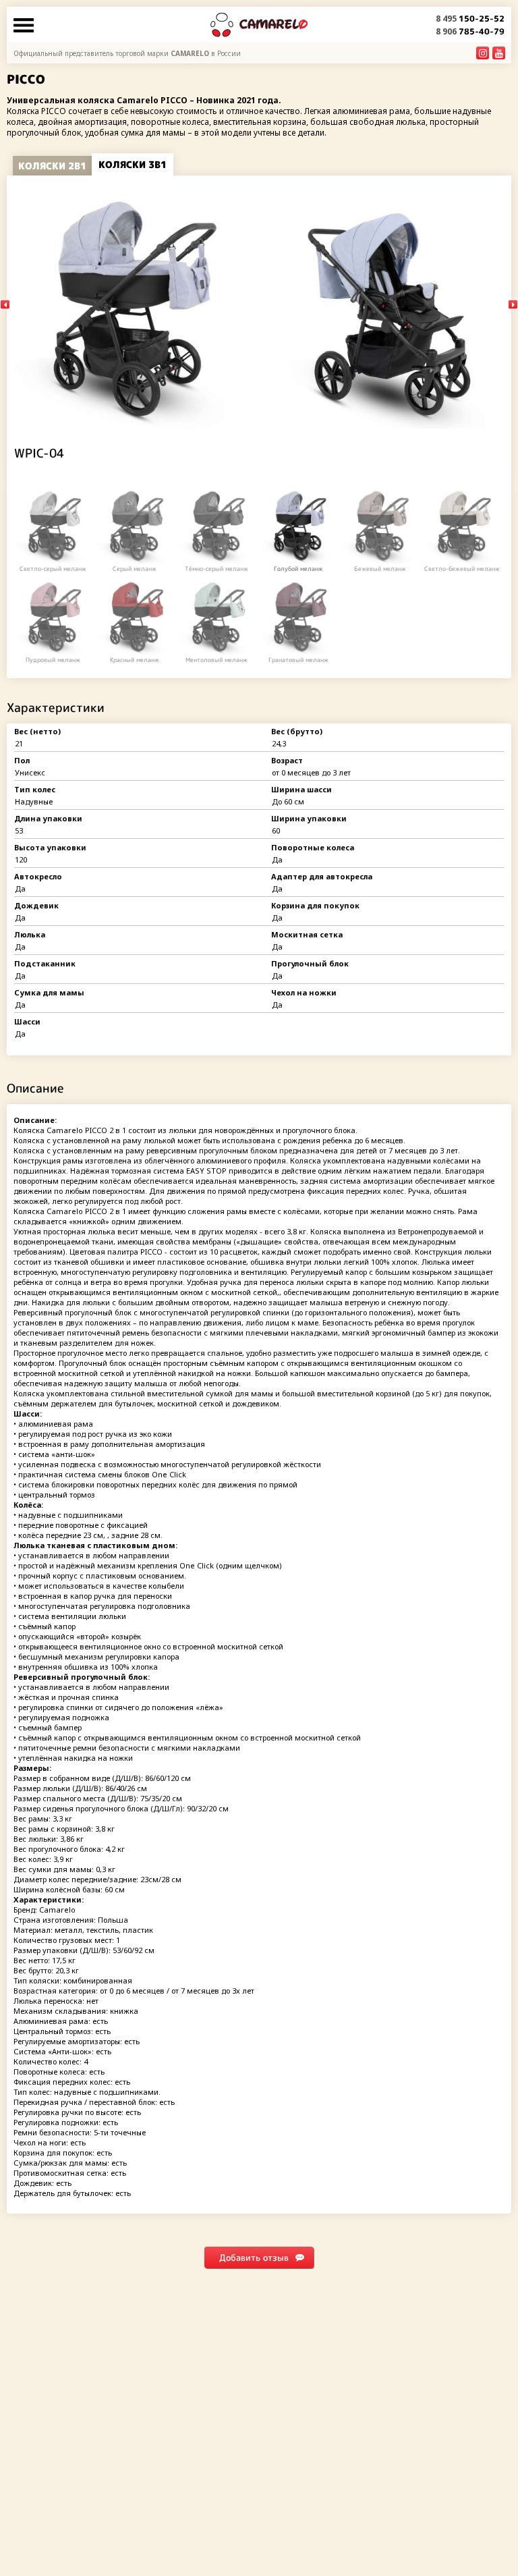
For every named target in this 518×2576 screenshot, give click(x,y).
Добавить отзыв (254, 2257)
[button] (513, 305)
